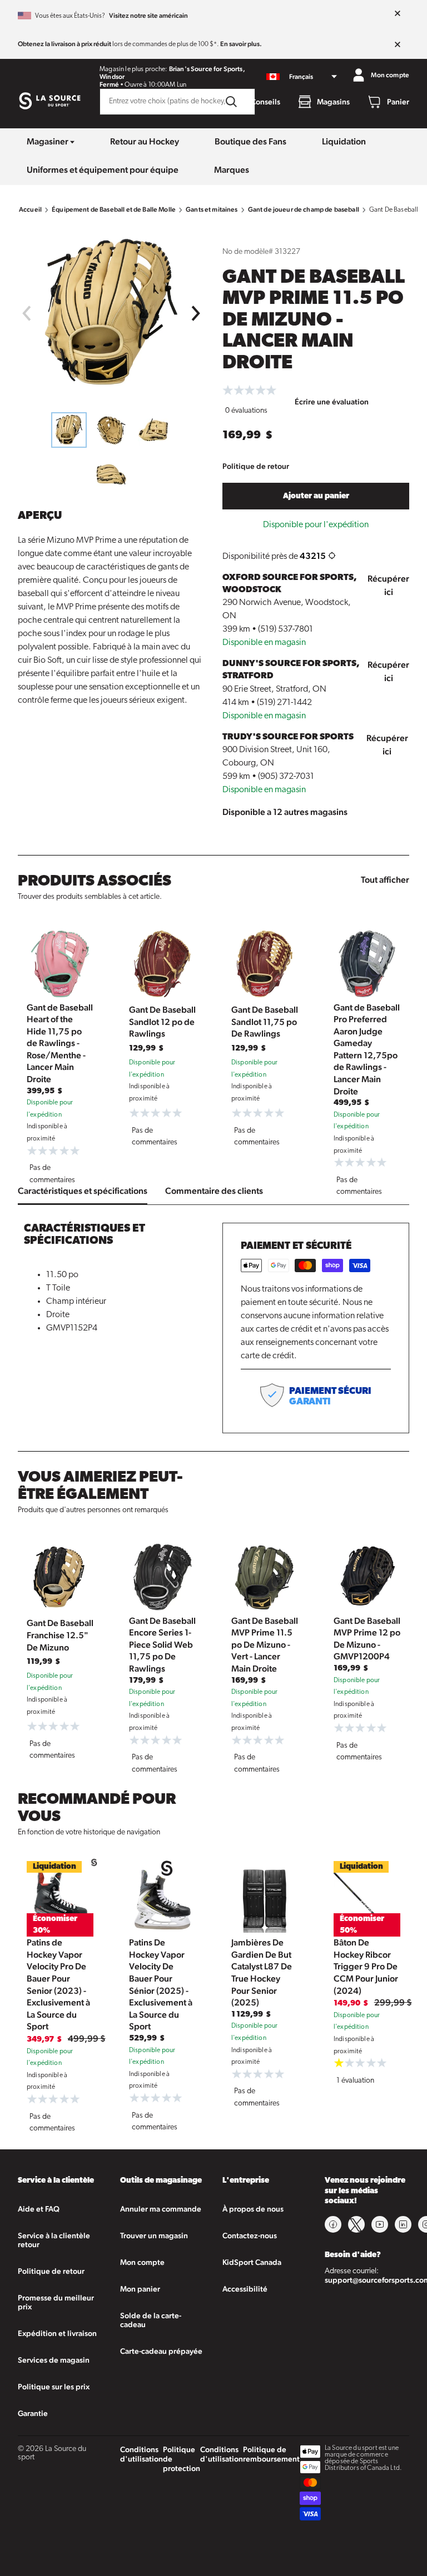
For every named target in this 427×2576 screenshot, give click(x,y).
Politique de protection (182, 2459)
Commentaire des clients (214, 1191)
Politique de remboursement (271, 2454)
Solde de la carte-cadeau (151, 2320)
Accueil (30, 209)
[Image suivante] (196, 313)
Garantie (33, 2413)
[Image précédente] (26, 313)
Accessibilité (245, 2289)
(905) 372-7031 (286, 777)
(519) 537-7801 (286, 629)
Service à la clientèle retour (54, 2240)
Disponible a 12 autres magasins (285, 812)
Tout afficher (385, 880)
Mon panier (140, 2289)
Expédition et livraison (57, 2333)
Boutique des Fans (250, 141)
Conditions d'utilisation (141, 2454)
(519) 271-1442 (284, 703)
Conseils (265, 102)
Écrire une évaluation (332, 402)
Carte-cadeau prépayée (161, 2351)
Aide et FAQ (39, 2209)
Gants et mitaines (212, 209)
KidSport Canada (252, 2262)
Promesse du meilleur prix (56, 2302)
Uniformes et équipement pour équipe (103, 170)
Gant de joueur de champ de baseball (304, 209)
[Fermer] (398, 14)
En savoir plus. (241, 44)
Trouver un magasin (154, 2235)
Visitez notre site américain (148, 16)
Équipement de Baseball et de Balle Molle (114, 209)
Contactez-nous (250, 2235)
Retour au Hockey (145, 141)
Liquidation (344, 141)
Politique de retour (256, 466)
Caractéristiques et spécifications (83, 1191)
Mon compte (142, 2262)
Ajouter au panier (316, 496)
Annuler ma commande (161, 2209)
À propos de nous (253, 2209)
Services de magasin (54, 2360)
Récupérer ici (388, 585)
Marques (232, 170)
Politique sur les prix (54, 2387)
